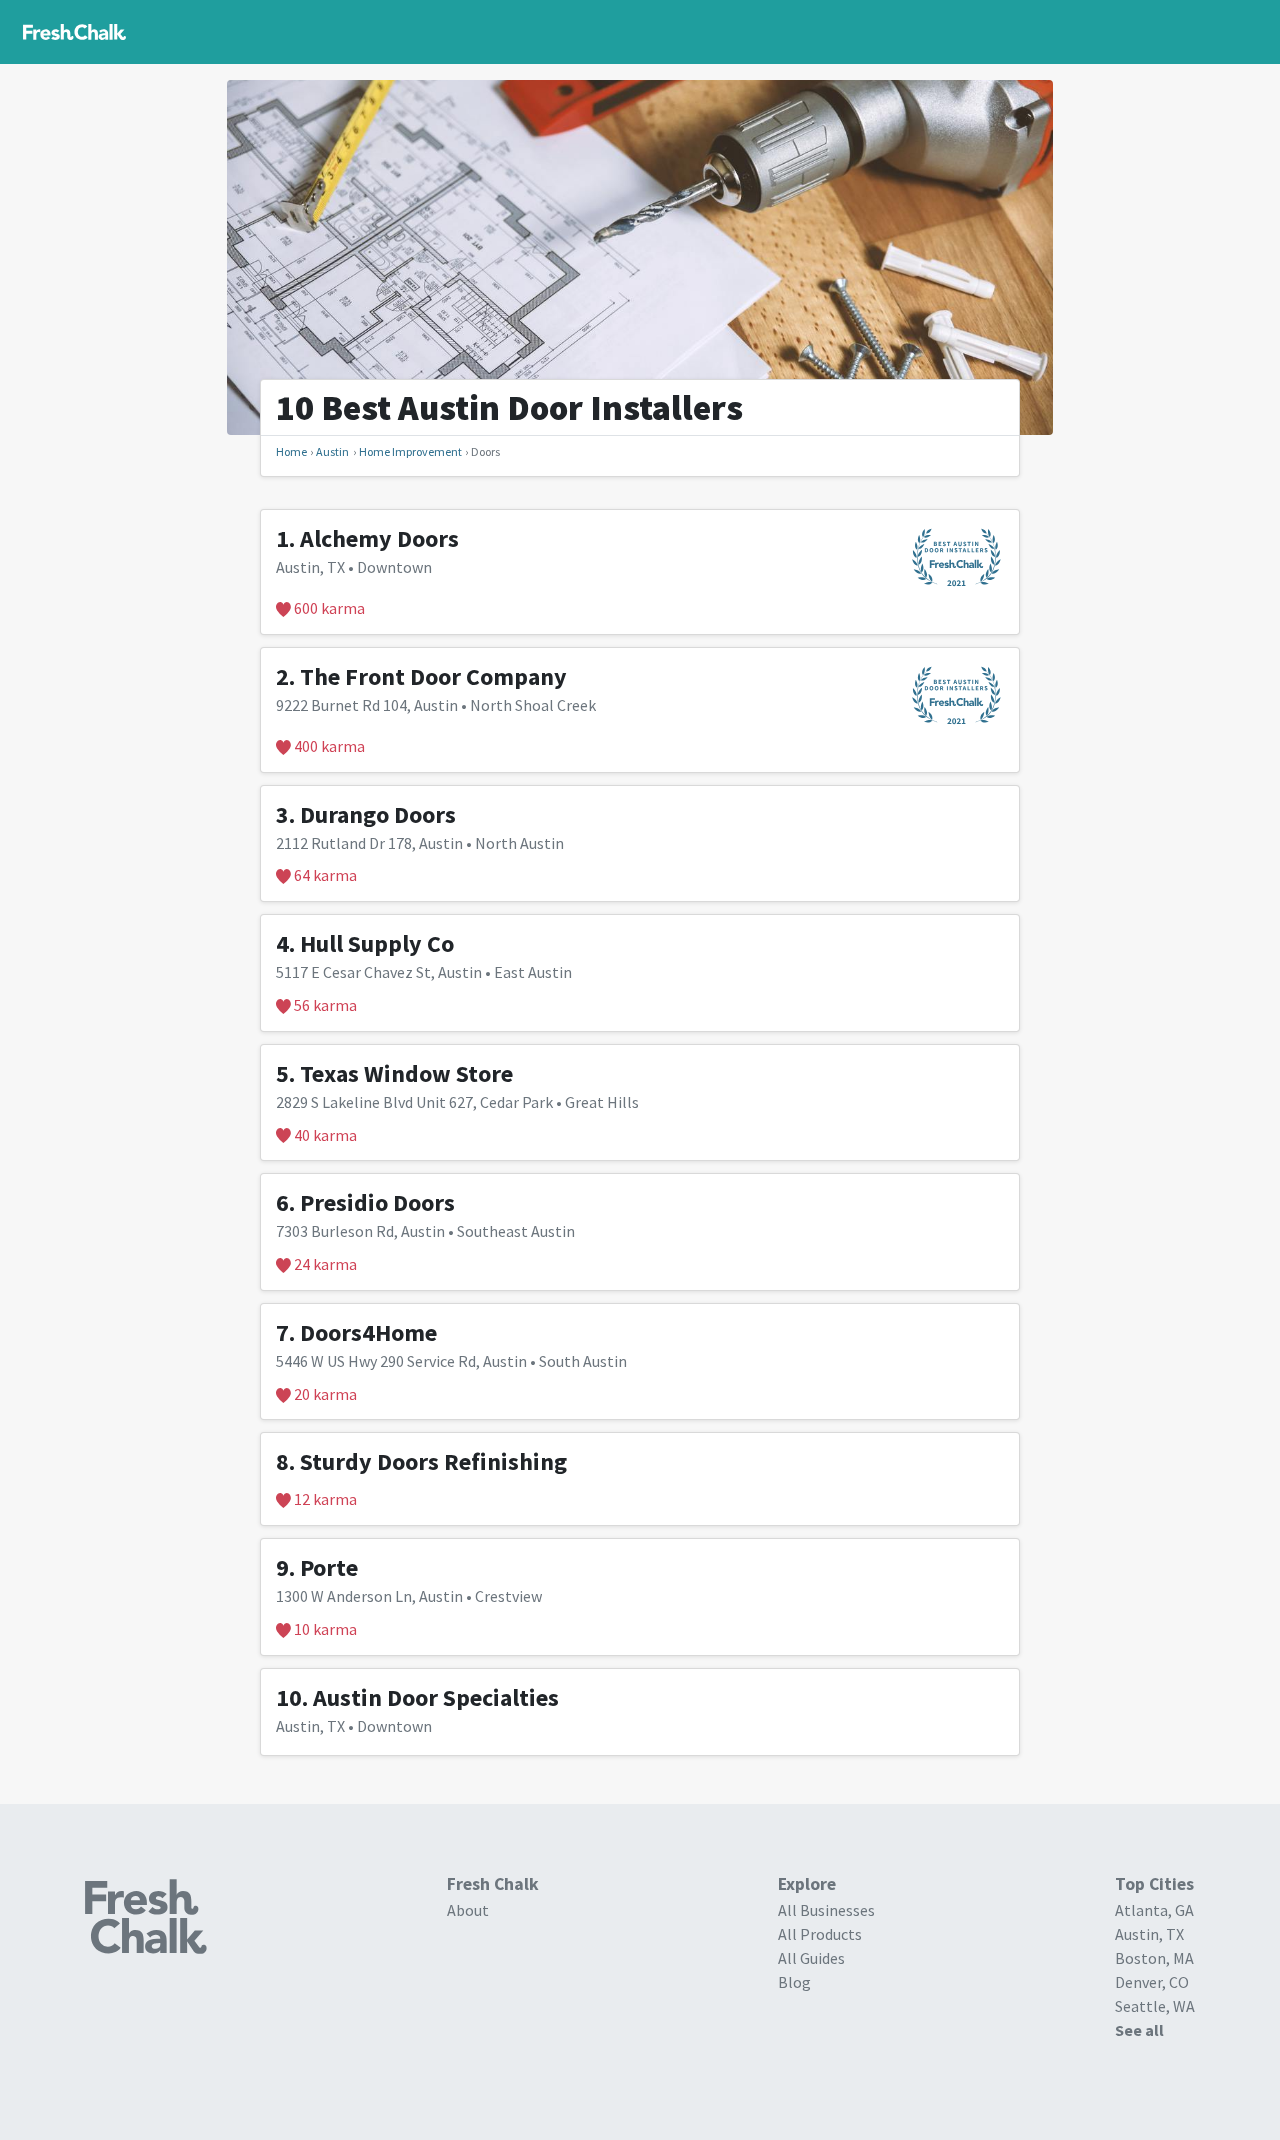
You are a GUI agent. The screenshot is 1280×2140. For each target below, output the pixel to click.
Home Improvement (410, 451)
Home (291, 451)
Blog (794, 1982)
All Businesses (826, 1910)
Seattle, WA (1155, 2006)
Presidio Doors (377, 1202)
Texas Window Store (406, 1073)
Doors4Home (368, 1332)
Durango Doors (378, 814)
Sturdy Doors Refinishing (433, 1461)
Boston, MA (1154, 1958)
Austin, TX (1149, 1934)
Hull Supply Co (377, 943)
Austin (332, 451)
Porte (329, 1567)
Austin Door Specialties (436, 1697)
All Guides (811, 1958)
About (468, 1910)
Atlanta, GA (1154, 1910)
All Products (820, 1934)
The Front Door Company (433, 676)
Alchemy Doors (379, 538)
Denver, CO (1152, 1982)
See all (1139, 2030)
